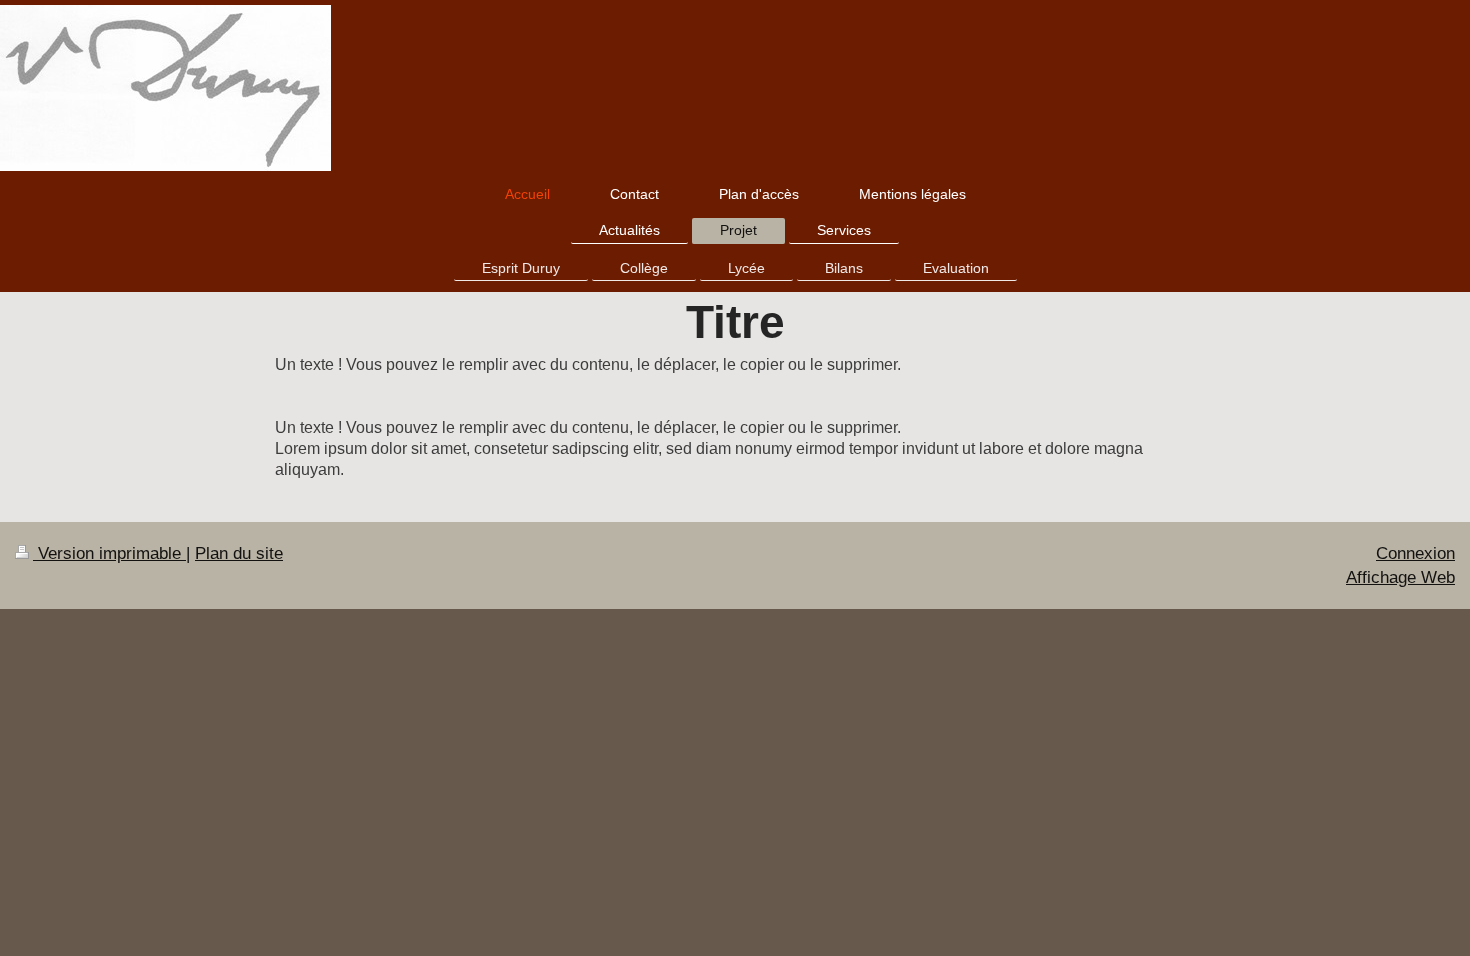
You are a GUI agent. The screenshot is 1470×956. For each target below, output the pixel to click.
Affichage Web (1400, 577)
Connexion (1415, 553)
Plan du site (239, 553)
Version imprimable (109, 553)
